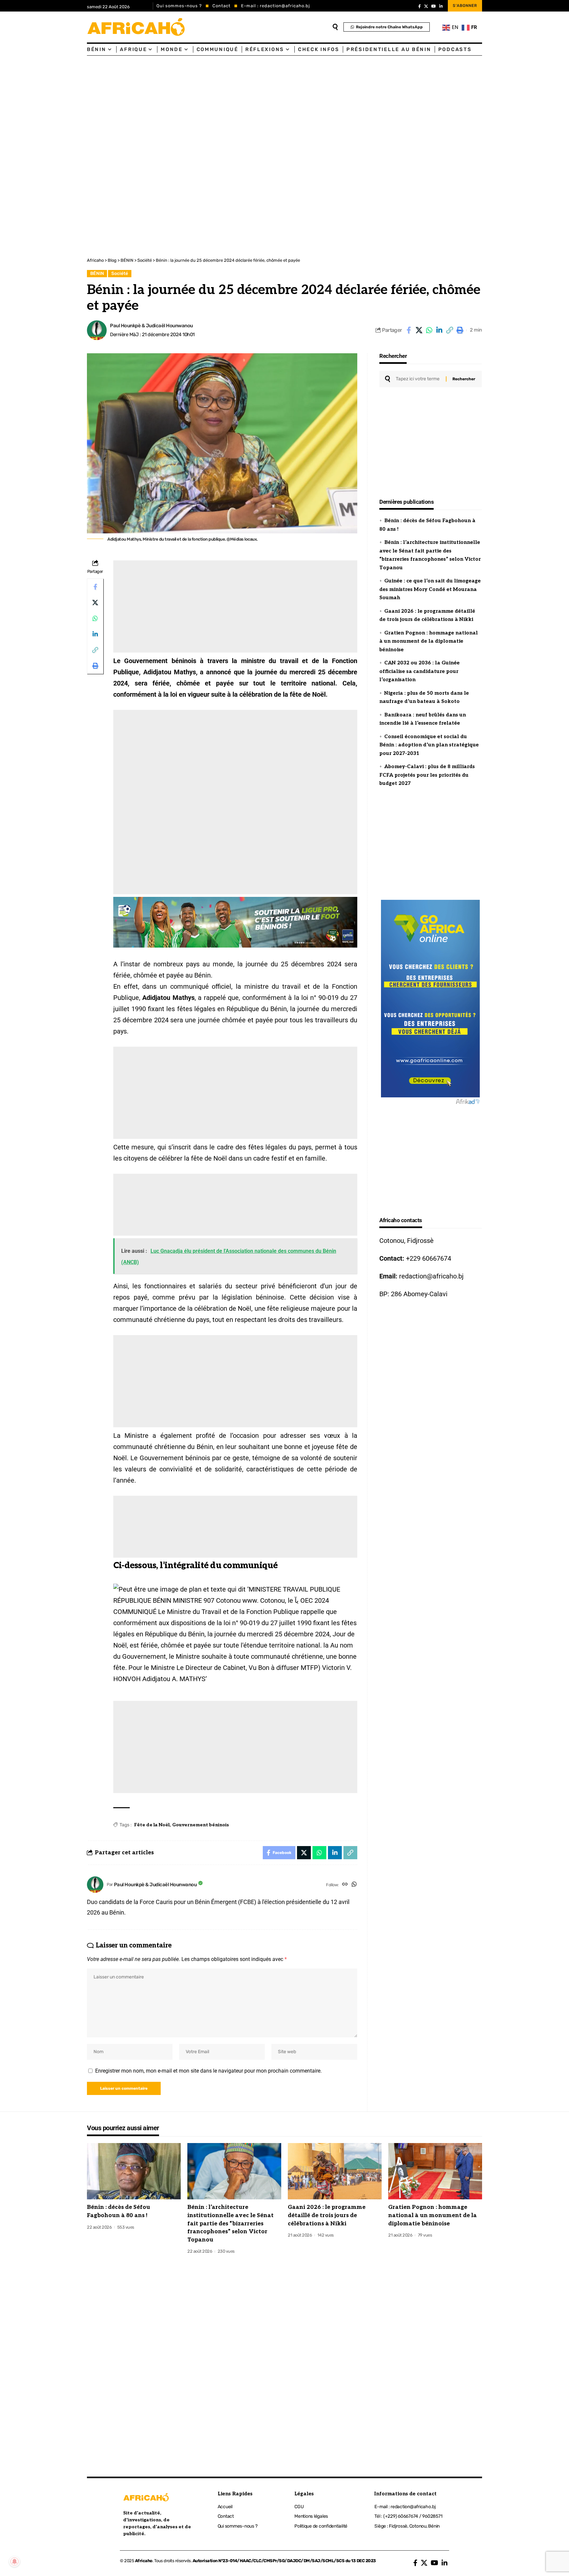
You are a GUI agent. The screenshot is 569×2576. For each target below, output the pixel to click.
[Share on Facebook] (409, 330)
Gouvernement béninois (201, 1825)
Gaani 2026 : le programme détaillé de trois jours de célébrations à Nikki (327, 2215)
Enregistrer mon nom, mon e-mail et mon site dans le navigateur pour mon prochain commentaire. (208, 2071)
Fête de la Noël (152, 1825)
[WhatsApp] (354, 1885)
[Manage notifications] (14, 2562)
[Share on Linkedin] (439, 330)
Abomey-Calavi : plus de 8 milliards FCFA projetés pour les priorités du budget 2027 (427, 775)
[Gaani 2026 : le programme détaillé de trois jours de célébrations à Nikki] (335, 2171)
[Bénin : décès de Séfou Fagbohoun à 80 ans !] (134, 2171)
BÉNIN (97, 273)
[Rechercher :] (418, 379)
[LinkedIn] (441, 6)
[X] (426, 6)
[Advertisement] (198, 105)
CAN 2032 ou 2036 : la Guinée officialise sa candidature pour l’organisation (420, 671)
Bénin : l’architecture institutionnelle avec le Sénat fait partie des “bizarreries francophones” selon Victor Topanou (230, 2224)
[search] (335, 27)
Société (120, 273)
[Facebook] (420, 6)
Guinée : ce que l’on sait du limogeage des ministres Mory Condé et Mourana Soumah (430, 589)
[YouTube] (434, 6)
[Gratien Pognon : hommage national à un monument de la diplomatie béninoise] (435, 2171)
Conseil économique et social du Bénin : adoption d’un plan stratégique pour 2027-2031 (429, 745)
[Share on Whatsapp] (429, 330)
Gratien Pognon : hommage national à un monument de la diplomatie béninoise (429, 641)
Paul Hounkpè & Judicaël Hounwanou (151, 326)
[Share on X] (419, 330)
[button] (449, 330)
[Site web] (345, 1885)
